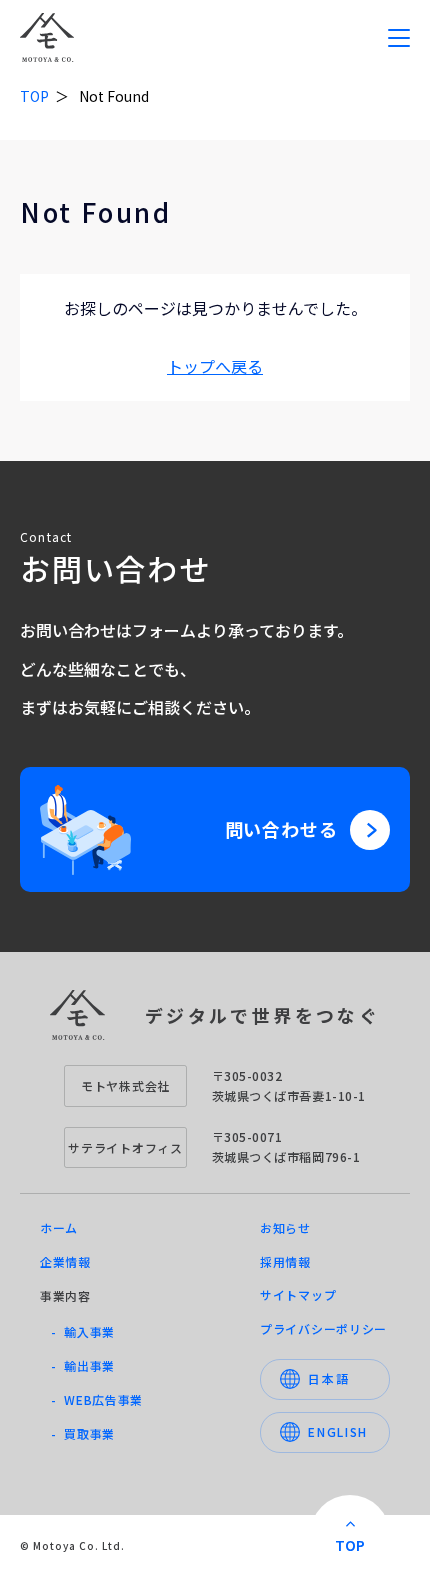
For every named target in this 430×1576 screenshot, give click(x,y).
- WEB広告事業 (97, 1399)
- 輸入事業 (83, 1331)
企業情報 (65, 1261)
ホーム (59, 1227)
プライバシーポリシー (323, 1328)
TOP (34, 96)
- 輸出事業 (83, 1365)
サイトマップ (298, 1294)
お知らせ (285, 1227)
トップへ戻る (215, 366)
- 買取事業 (83, 1433)
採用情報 (285, 1261)
